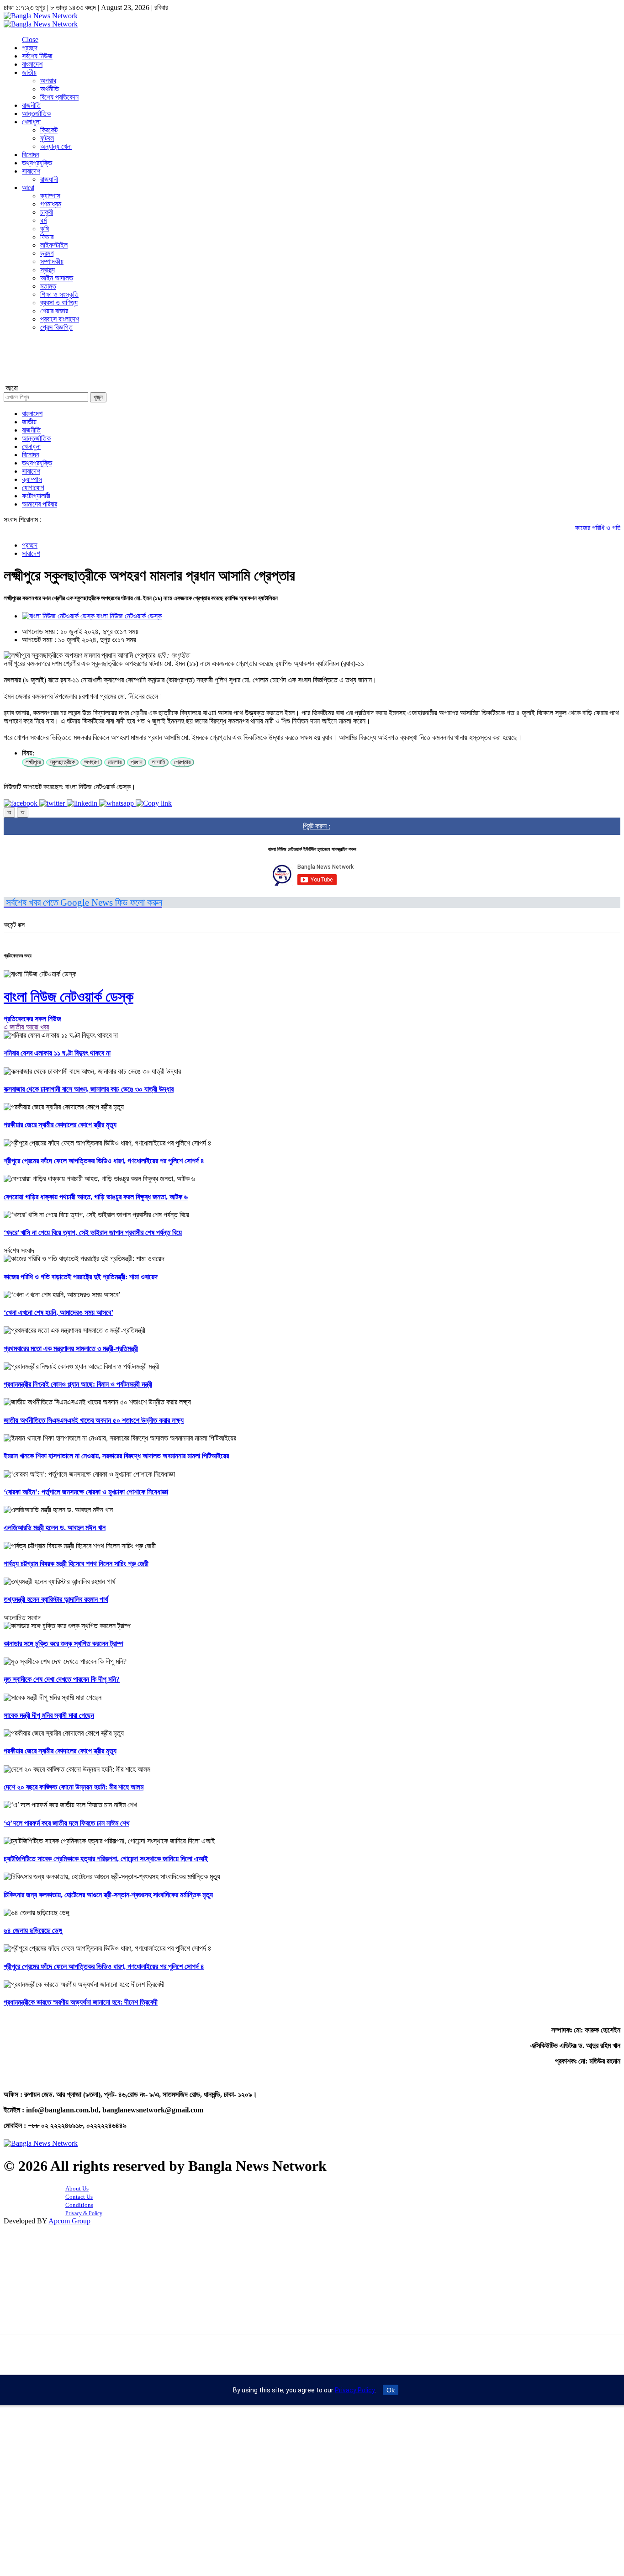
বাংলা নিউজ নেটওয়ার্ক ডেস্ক (128, 616)
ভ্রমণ (47, 253)
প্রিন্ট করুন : (317, 826)
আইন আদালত (57, 278)
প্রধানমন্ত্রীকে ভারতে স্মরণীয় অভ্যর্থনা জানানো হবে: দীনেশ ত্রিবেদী (81, 2002)
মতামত (48, 286)
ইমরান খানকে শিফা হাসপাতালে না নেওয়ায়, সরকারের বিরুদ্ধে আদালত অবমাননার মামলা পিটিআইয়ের (116, 1456)
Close (30, 40)
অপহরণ (91, 762)
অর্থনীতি (50, 89)
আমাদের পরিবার (40, 504)
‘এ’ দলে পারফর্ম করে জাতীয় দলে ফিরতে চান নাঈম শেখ (66, 1823)
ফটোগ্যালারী (36, 496)
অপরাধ (48, 81)
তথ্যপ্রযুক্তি (37, 163)
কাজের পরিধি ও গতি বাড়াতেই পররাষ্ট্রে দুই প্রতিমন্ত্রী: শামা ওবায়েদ (81, 1277)
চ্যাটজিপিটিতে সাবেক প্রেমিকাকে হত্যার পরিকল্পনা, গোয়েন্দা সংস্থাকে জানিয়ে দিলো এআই (106, 1859)
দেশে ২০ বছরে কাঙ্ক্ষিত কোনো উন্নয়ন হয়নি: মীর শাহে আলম (74, 1787)
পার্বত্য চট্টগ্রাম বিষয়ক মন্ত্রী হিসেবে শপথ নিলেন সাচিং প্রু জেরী (76, 1564)
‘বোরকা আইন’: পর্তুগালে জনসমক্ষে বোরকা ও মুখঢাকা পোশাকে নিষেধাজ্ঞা (86, 1492)
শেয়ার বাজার (54, 311)
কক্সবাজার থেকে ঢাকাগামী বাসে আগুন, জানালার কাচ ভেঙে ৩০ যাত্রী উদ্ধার (89, 1089)
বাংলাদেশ (32, 64)
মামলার (115, 762)
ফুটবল (47, 138)
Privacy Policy (355, 2390)
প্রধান (137, 762)
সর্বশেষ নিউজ (37, 56)
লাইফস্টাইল (54, 245)
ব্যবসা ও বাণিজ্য (59, 303)
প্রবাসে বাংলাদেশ (60, 319)
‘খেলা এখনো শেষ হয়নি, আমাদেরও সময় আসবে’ (58, 1312)
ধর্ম (43, 220)
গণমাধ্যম (51, 204)
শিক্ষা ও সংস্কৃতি (59, 294)
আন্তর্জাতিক (36, 113)
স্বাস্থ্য (48, 270)
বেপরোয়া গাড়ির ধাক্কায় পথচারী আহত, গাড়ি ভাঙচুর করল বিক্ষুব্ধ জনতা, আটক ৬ (96, 1197)
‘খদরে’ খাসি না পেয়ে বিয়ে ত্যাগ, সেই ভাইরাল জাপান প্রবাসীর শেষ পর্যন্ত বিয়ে (93, 1233)
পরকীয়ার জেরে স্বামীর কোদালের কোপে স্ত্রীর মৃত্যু (60, 1125)
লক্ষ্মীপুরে (33, 762)
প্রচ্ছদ (30, 48)
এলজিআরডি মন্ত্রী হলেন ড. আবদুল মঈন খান (55, 1528)
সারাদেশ (31, 171)
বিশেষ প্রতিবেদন (59, 97)
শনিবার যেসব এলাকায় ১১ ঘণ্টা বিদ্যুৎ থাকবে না (57, 1053)
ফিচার (47, 237)
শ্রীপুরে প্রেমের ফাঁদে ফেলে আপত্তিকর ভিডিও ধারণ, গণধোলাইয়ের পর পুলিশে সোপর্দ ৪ (104, 1161)
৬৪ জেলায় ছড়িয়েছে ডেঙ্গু (33, 1930)
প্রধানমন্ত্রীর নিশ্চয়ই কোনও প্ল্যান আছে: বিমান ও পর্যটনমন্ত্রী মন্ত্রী (78, 1384)
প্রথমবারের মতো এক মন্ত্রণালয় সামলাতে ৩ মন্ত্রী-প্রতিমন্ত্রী (71, 1349)
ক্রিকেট (49, 130)
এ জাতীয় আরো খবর (26, 1027)
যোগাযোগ (33, 488)
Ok (391, 2390)
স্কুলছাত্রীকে (62, 762)
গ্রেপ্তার (182, 762)
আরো (28, 187)
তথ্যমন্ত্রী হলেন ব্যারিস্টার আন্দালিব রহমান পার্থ (56, 1599)
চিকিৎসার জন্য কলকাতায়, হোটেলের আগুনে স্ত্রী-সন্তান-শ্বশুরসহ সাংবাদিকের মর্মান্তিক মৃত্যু (108, 1895)
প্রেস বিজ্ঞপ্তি (56, 327)
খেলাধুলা (31, 122)
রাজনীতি (31, 105)
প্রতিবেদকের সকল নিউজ (32, 1019)
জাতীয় (29, 72)
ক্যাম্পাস (50, 196)
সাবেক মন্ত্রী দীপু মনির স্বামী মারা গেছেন (49, 1715)
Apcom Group (69, 2221)
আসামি (158, 762)
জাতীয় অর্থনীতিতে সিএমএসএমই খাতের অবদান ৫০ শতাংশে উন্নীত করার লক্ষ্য (94, 1420)
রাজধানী (49, 179)
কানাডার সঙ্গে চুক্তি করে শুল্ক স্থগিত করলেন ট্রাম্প (63, 1644)
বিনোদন (31, 155)
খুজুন (98, 397)
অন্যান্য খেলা (56, 146)
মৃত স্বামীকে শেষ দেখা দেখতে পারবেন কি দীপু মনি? (62, 1679)
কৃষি (45, 229)
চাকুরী (47, 212)
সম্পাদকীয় (52, 261)
